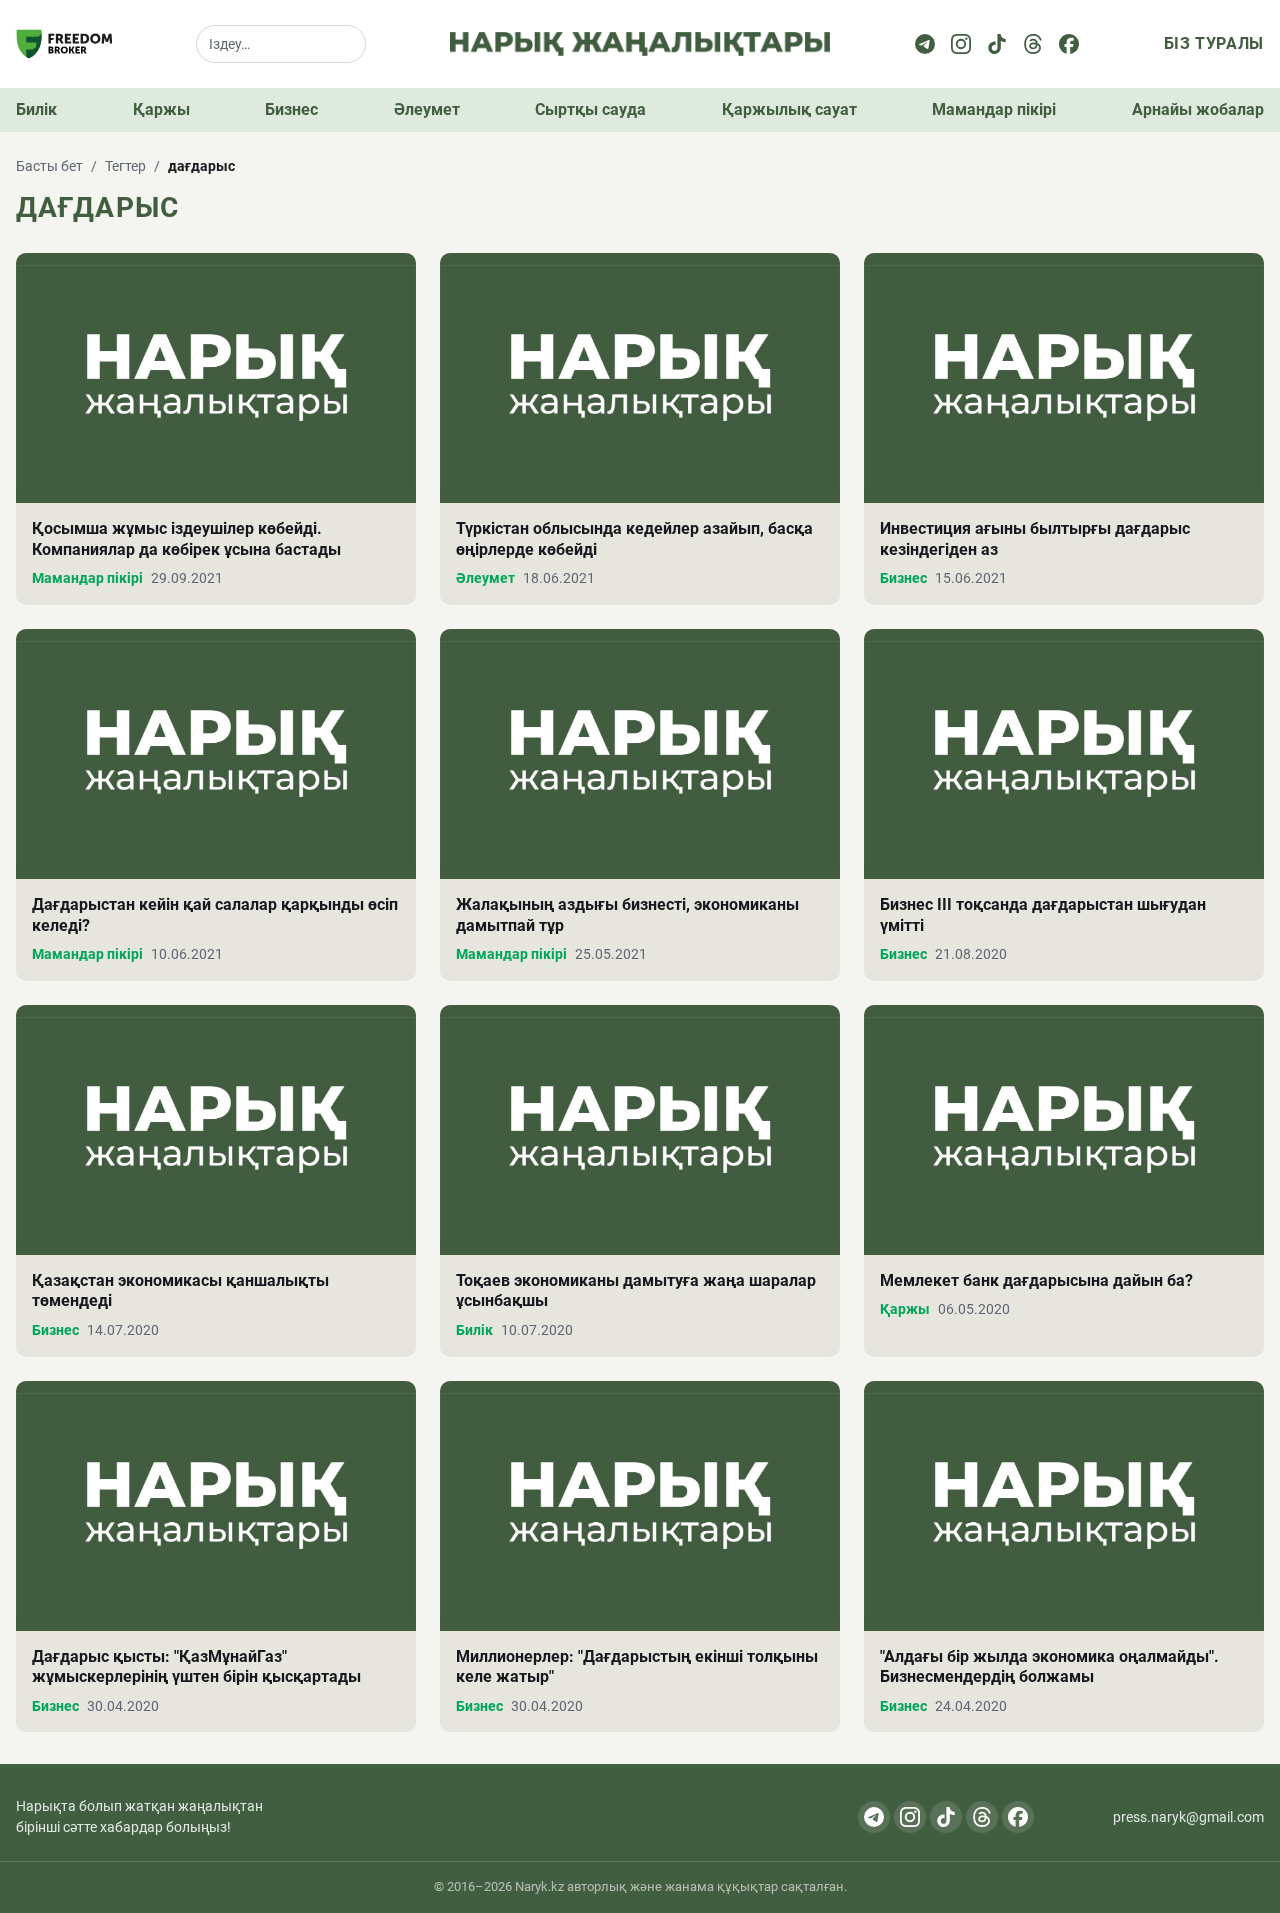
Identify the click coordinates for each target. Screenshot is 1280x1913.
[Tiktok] (997, 44)
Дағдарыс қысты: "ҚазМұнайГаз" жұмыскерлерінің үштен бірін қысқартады (196, 1667)
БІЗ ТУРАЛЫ (1214, 43)
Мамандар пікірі (994, 109)
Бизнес (291, 109)
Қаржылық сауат (789, 109)
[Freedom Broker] (64, 44)
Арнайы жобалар (1198, 109)
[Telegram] (925, 44)
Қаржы (161, 109)
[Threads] (1033, 44)
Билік (36, 109)
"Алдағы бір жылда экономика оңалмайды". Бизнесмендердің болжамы (1049, 1667)
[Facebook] (1069, 44)
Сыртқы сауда (590, 109)
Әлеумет (427, 109)
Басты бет (49, 166)
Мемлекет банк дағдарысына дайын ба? (1036, 1280)
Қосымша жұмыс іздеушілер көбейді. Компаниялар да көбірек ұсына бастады (186, 539)
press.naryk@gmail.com (1188, 1817)
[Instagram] (961, 44)
